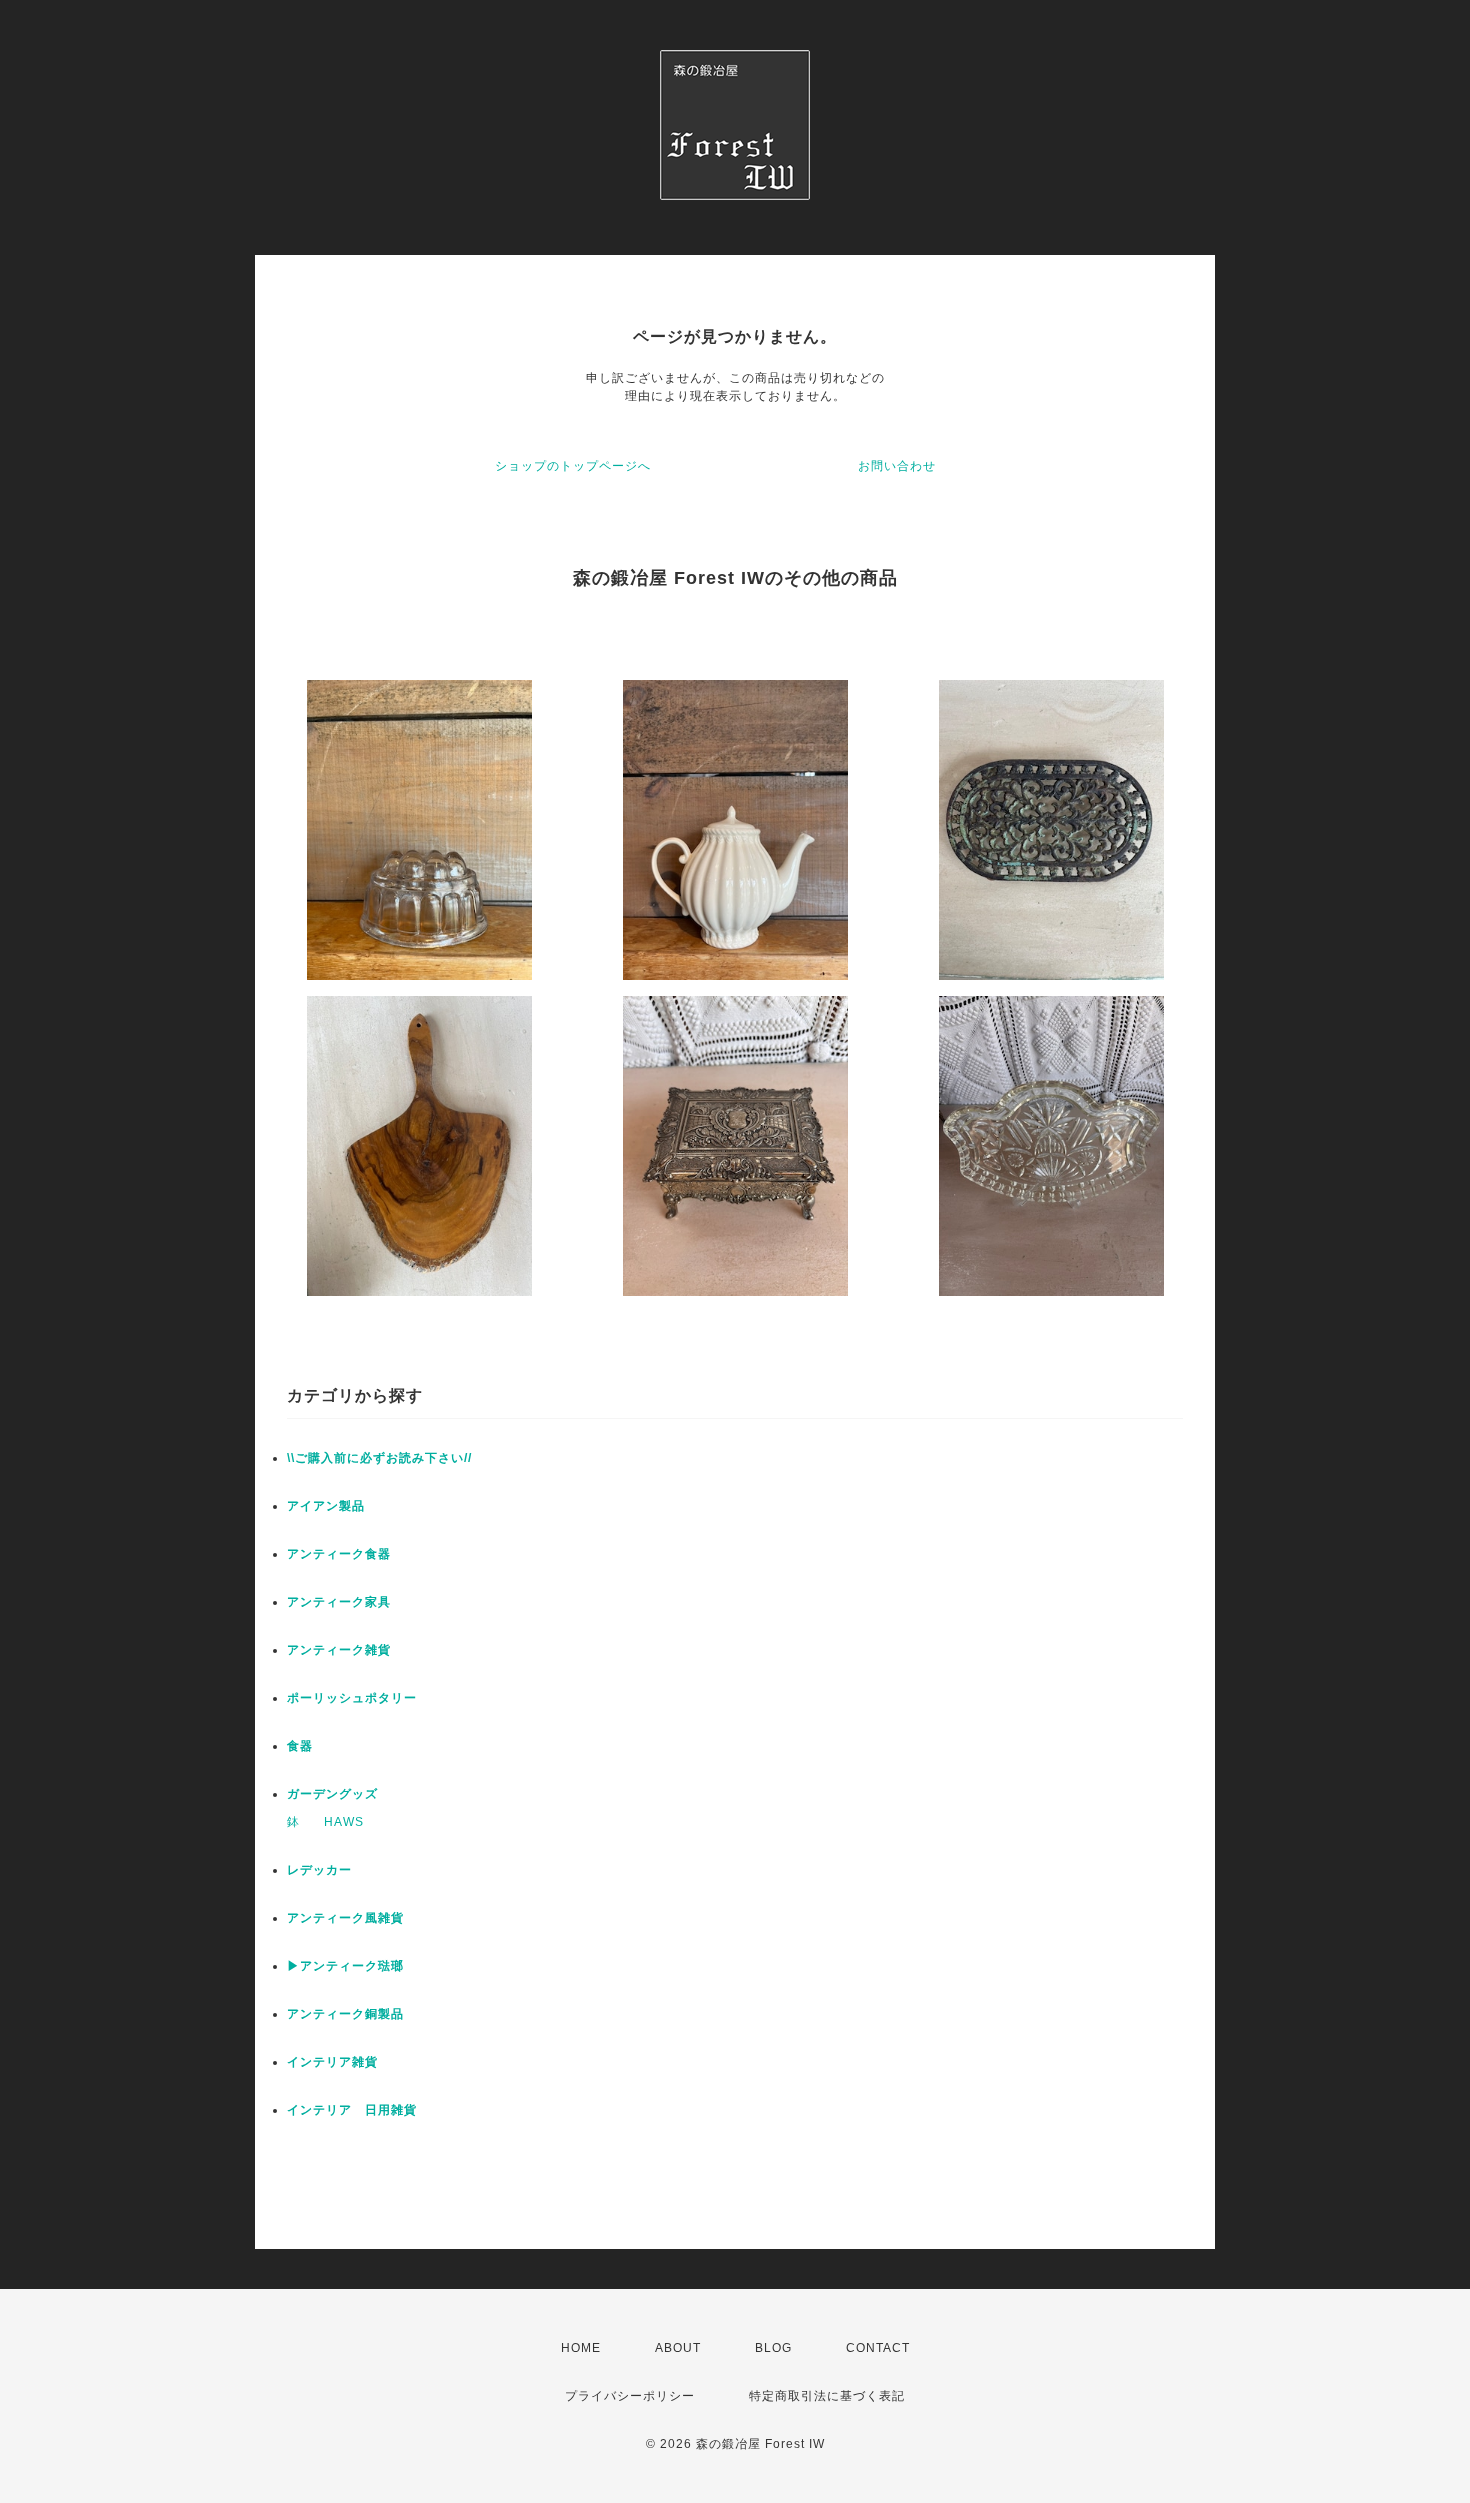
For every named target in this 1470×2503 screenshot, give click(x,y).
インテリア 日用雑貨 (352, 2110)
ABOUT (678, 2348)
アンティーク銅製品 (345, 2014)
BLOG (773, 2348)
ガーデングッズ (332, 1794)
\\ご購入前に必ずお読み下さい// (379, 1458)
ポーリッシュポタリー (352, 1698)
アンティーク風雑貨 (345, 1918)
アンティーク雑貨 (339, 1650)
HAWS (344, 1822)
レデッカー (319, 1870)
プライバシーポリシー (630, 2396)
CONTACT (878, 2348)
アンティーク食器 (339, 1554)
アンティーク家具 (339, 1602)
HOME (581, 2348)
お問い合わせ (897, 466)
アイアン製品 (326, 1506)
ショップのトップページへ (573, 466)
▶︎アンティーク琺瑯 (345, 1966)
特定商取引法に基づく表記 (827, 2396)
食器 (300, 1746)
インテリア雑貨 (332, 2062)
